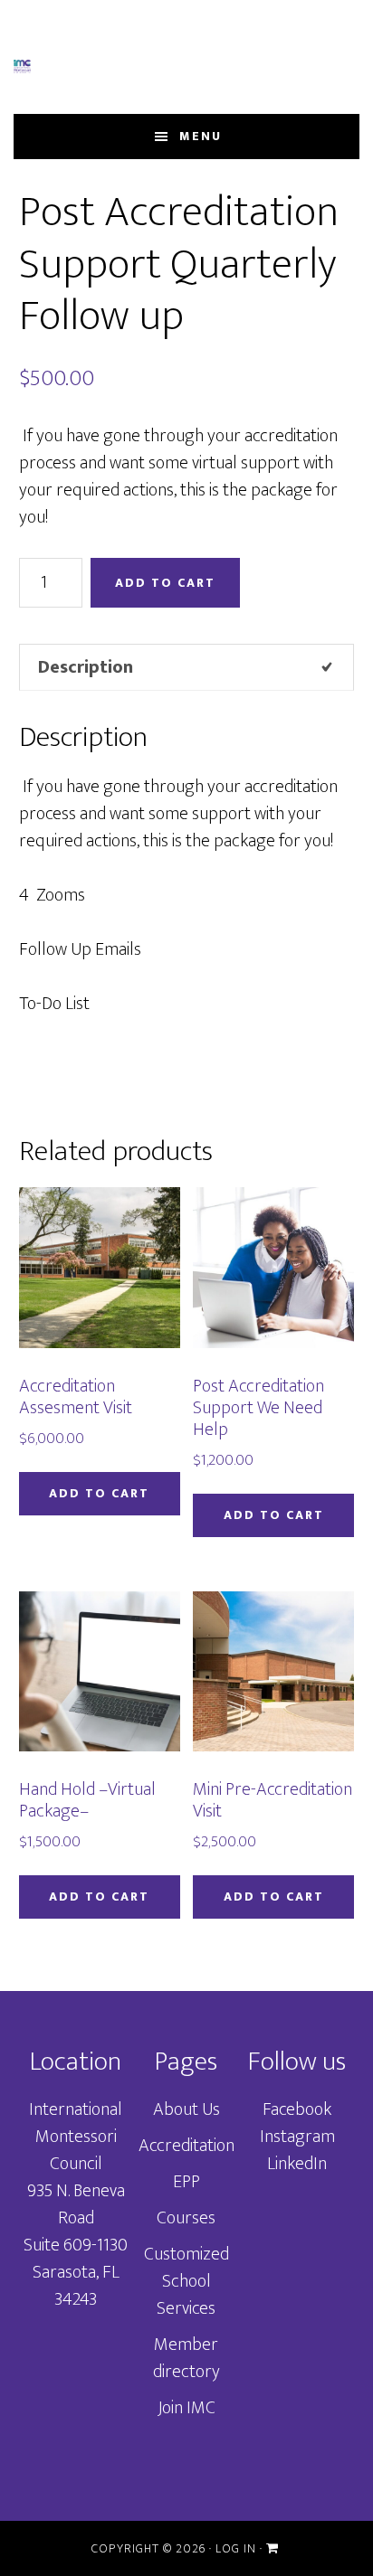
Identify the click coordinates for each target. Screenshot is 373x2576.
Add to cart (165, 583)
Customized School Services (186, 2281)
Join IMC (186, 2408)
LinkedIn (297, 2164)
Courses (186, 2218)
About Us (186, 2109)
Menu (201, 136)
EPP (186, 2182)
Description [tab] (86, 667)
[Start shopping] (274, 2548)
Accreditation (186, 2146)
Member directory (186, 2358)
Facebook (297, 2109)
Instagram (297, 2137)
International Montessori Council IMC (22, 66)
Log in (236, 2548)
